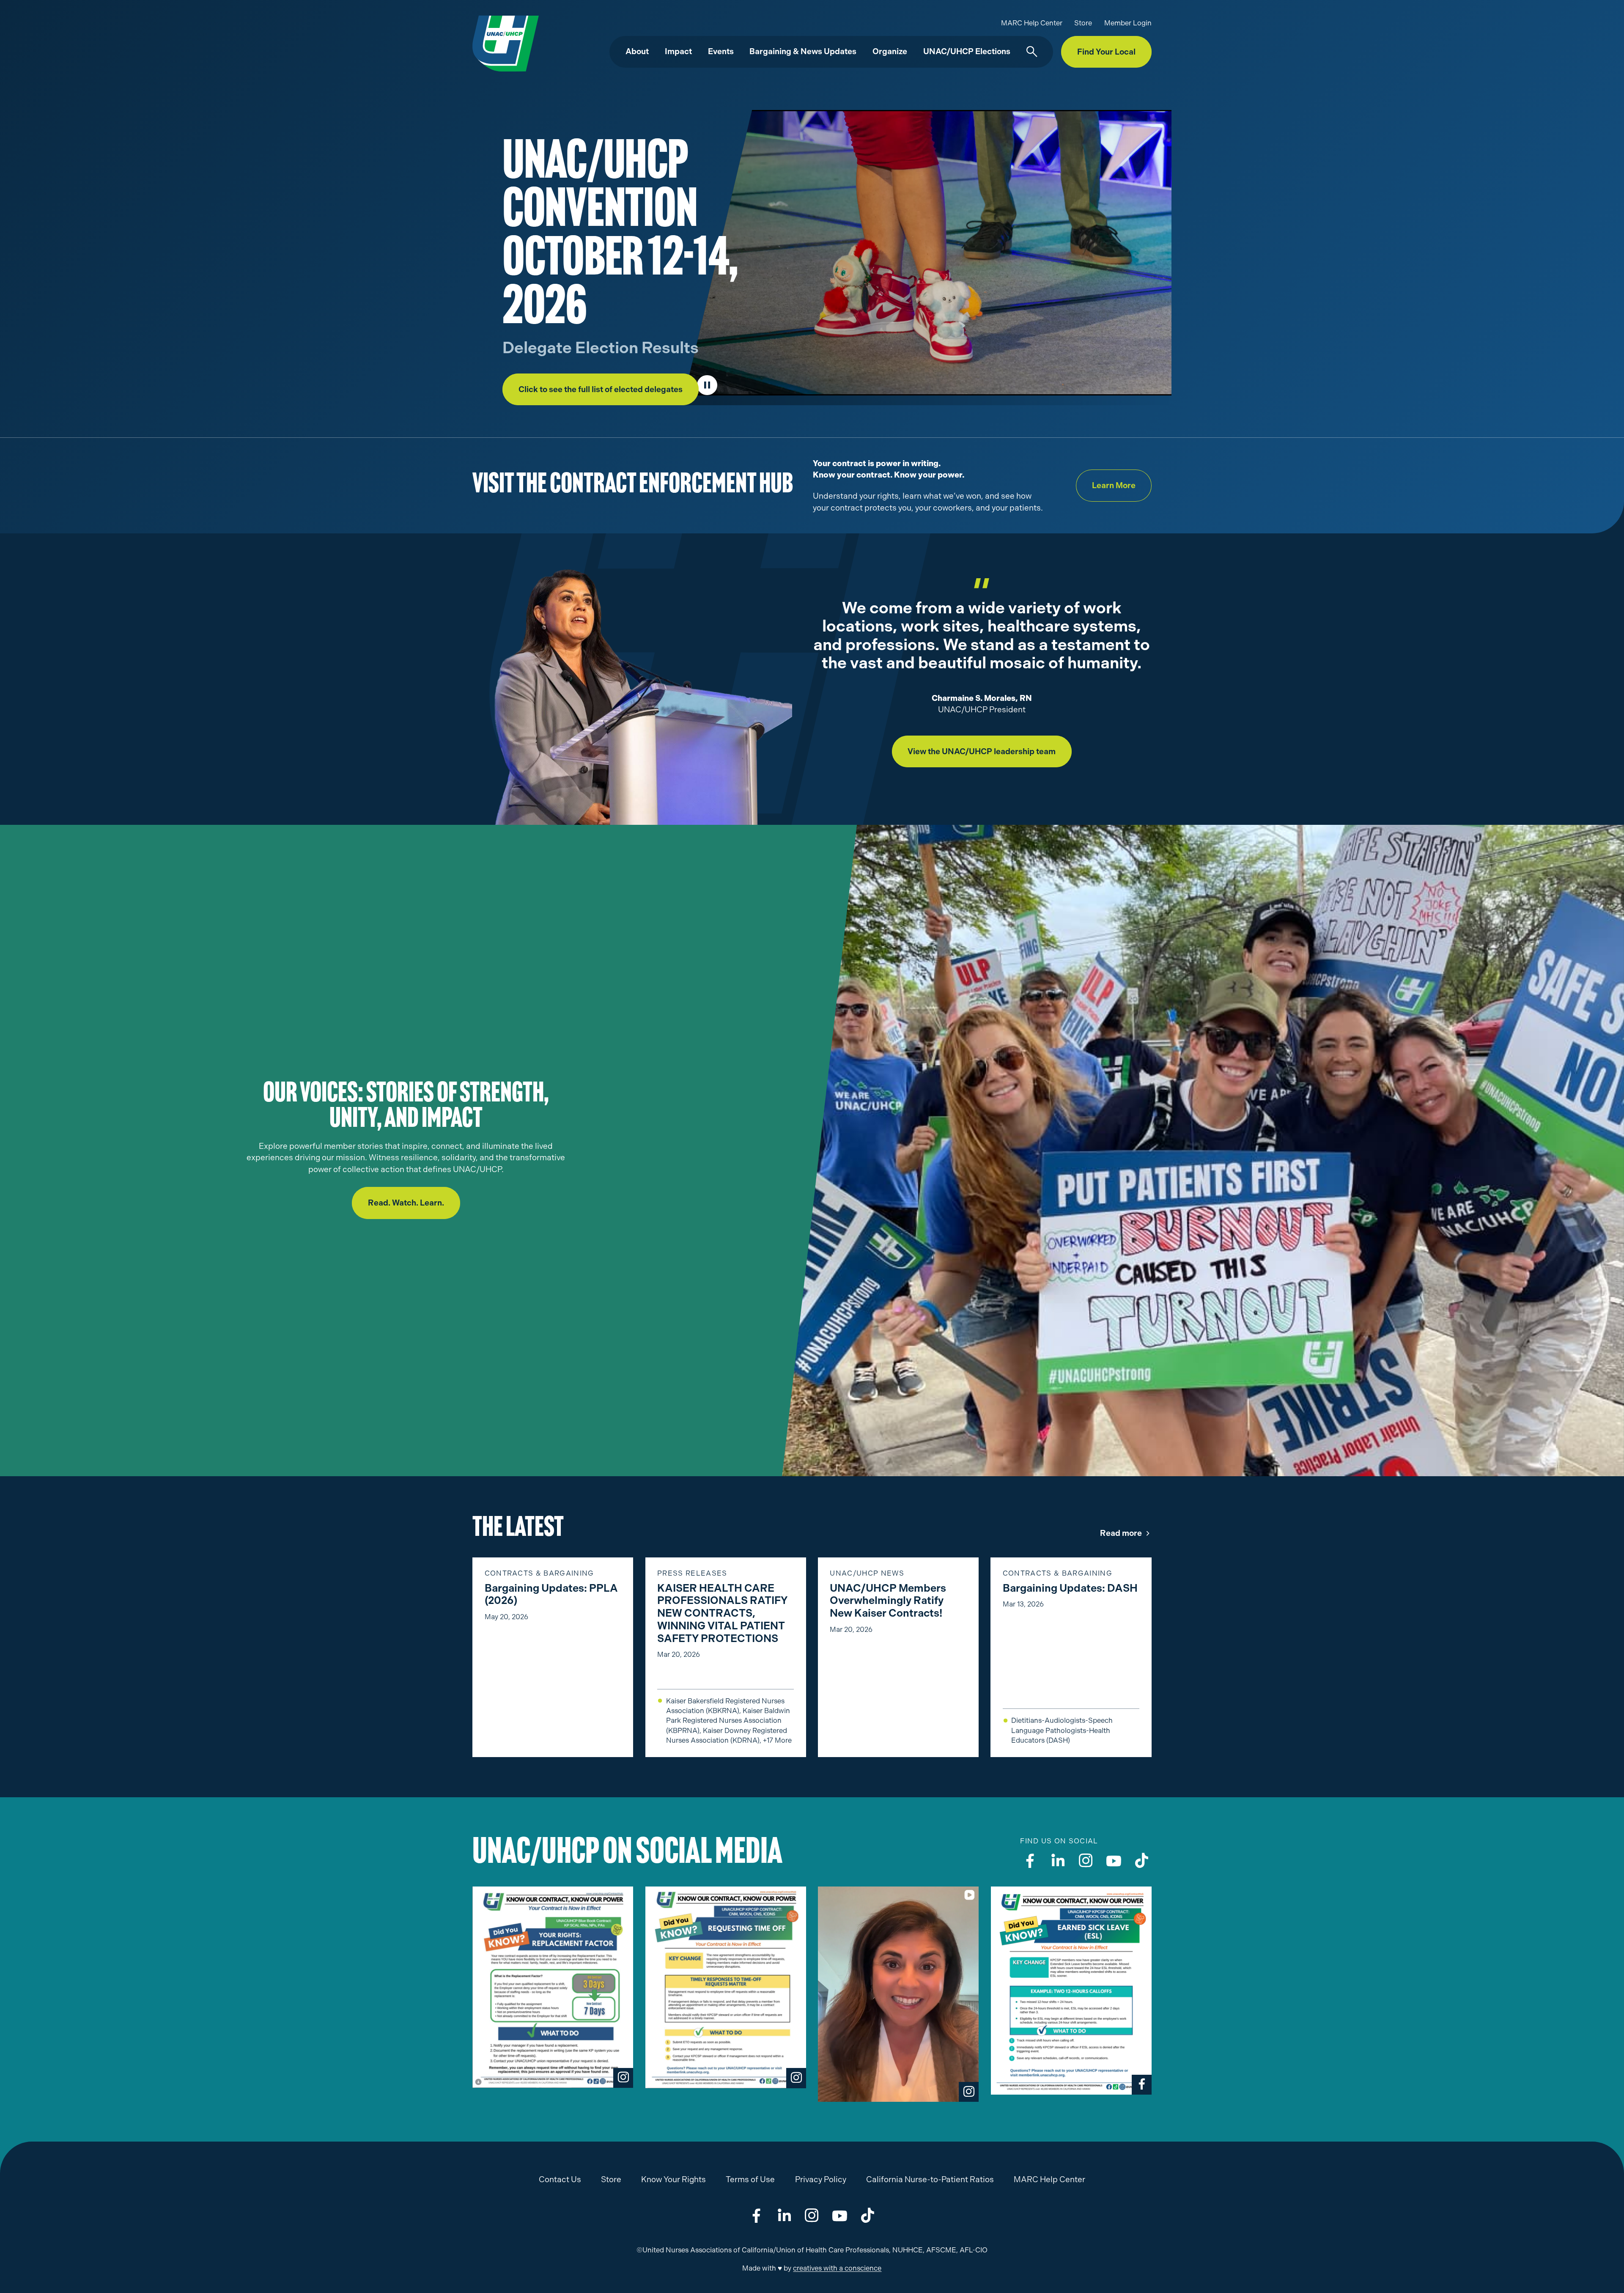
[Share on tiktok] (868, 2215)
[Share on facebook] (756, 2215)
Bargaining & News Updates (803, 51)
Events (721, 51)
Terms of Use (750, 2179)
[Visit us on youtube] (1114, 1860)
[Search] (1032, 52)
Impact (678, 51)
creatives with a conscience (837, 2268)
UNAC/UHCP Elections (967, 51)
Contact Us (560, 2179)
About (637, 51)
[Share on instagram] (812, 2215)
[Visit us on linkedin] (1058, 1860)
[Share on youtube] (840, 2215)
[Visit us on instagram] (1086, 1860)
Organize (890, 51)
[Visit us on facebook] (1030, 1860)
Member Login (1128, 23)
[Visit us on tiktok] (1142, 1860)
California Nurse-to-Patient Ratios (930, 2179)
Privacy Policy (821, 2179)
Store (1083, 23)
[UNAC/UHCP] (506, 43)
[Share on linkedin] (784, 2215)
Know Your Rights (673, 2179)
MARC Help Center (1032, 23)
